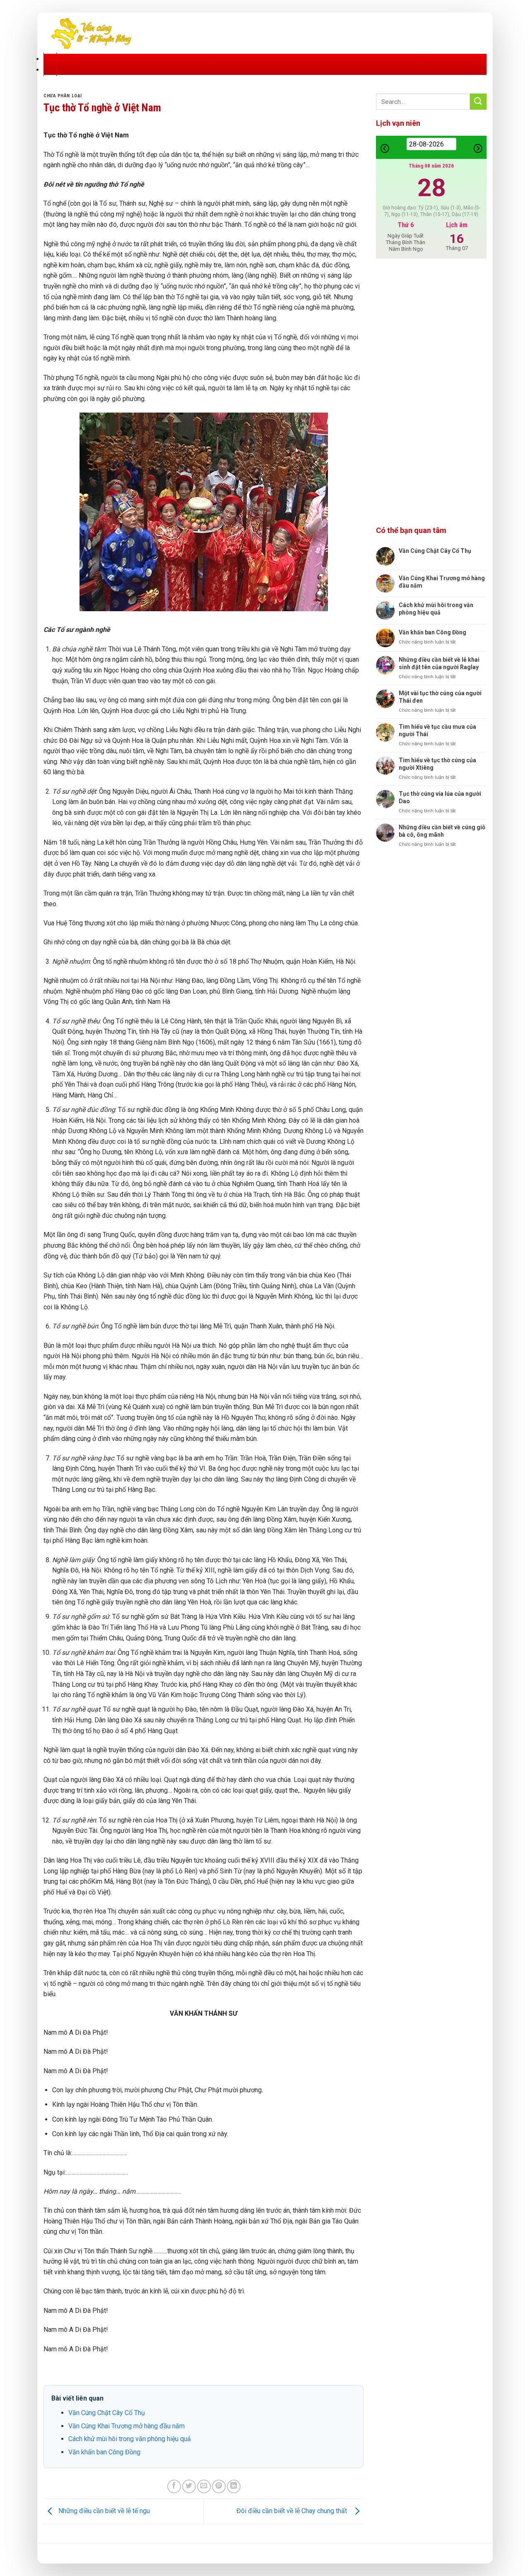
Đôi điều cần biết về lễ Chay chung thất (293, 2511)
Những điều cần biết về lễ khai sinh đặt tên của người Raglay (439, 663)
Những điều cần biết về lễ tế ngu (103, 2511)
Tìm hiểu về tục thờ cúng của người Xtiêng (437, 764)
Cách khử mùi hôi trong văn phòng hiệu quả (130, 2439)
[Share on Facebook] (174, 2486)
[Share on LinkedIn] (234, 2486)
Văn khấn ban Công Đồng (104, 2452)
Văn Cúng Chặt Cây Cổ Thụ (107, 2413)
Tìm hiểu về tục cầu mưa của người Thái (437, 730)
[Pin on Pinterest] (219, 2486)
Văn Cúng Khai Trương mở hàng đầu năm (126, 2426)
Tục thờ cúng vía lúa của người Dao (440, 797)
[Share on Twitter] (189, 2486)
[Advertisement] (431, 393)
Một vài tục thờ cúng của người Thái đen (440, 697)
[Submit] (478, 102)
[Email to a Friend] (204, 2486)
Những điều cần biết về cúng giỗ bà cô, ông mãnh (442, 831)
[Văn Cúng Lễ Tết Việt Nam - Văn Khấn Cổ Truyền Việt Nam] (91, 33)
